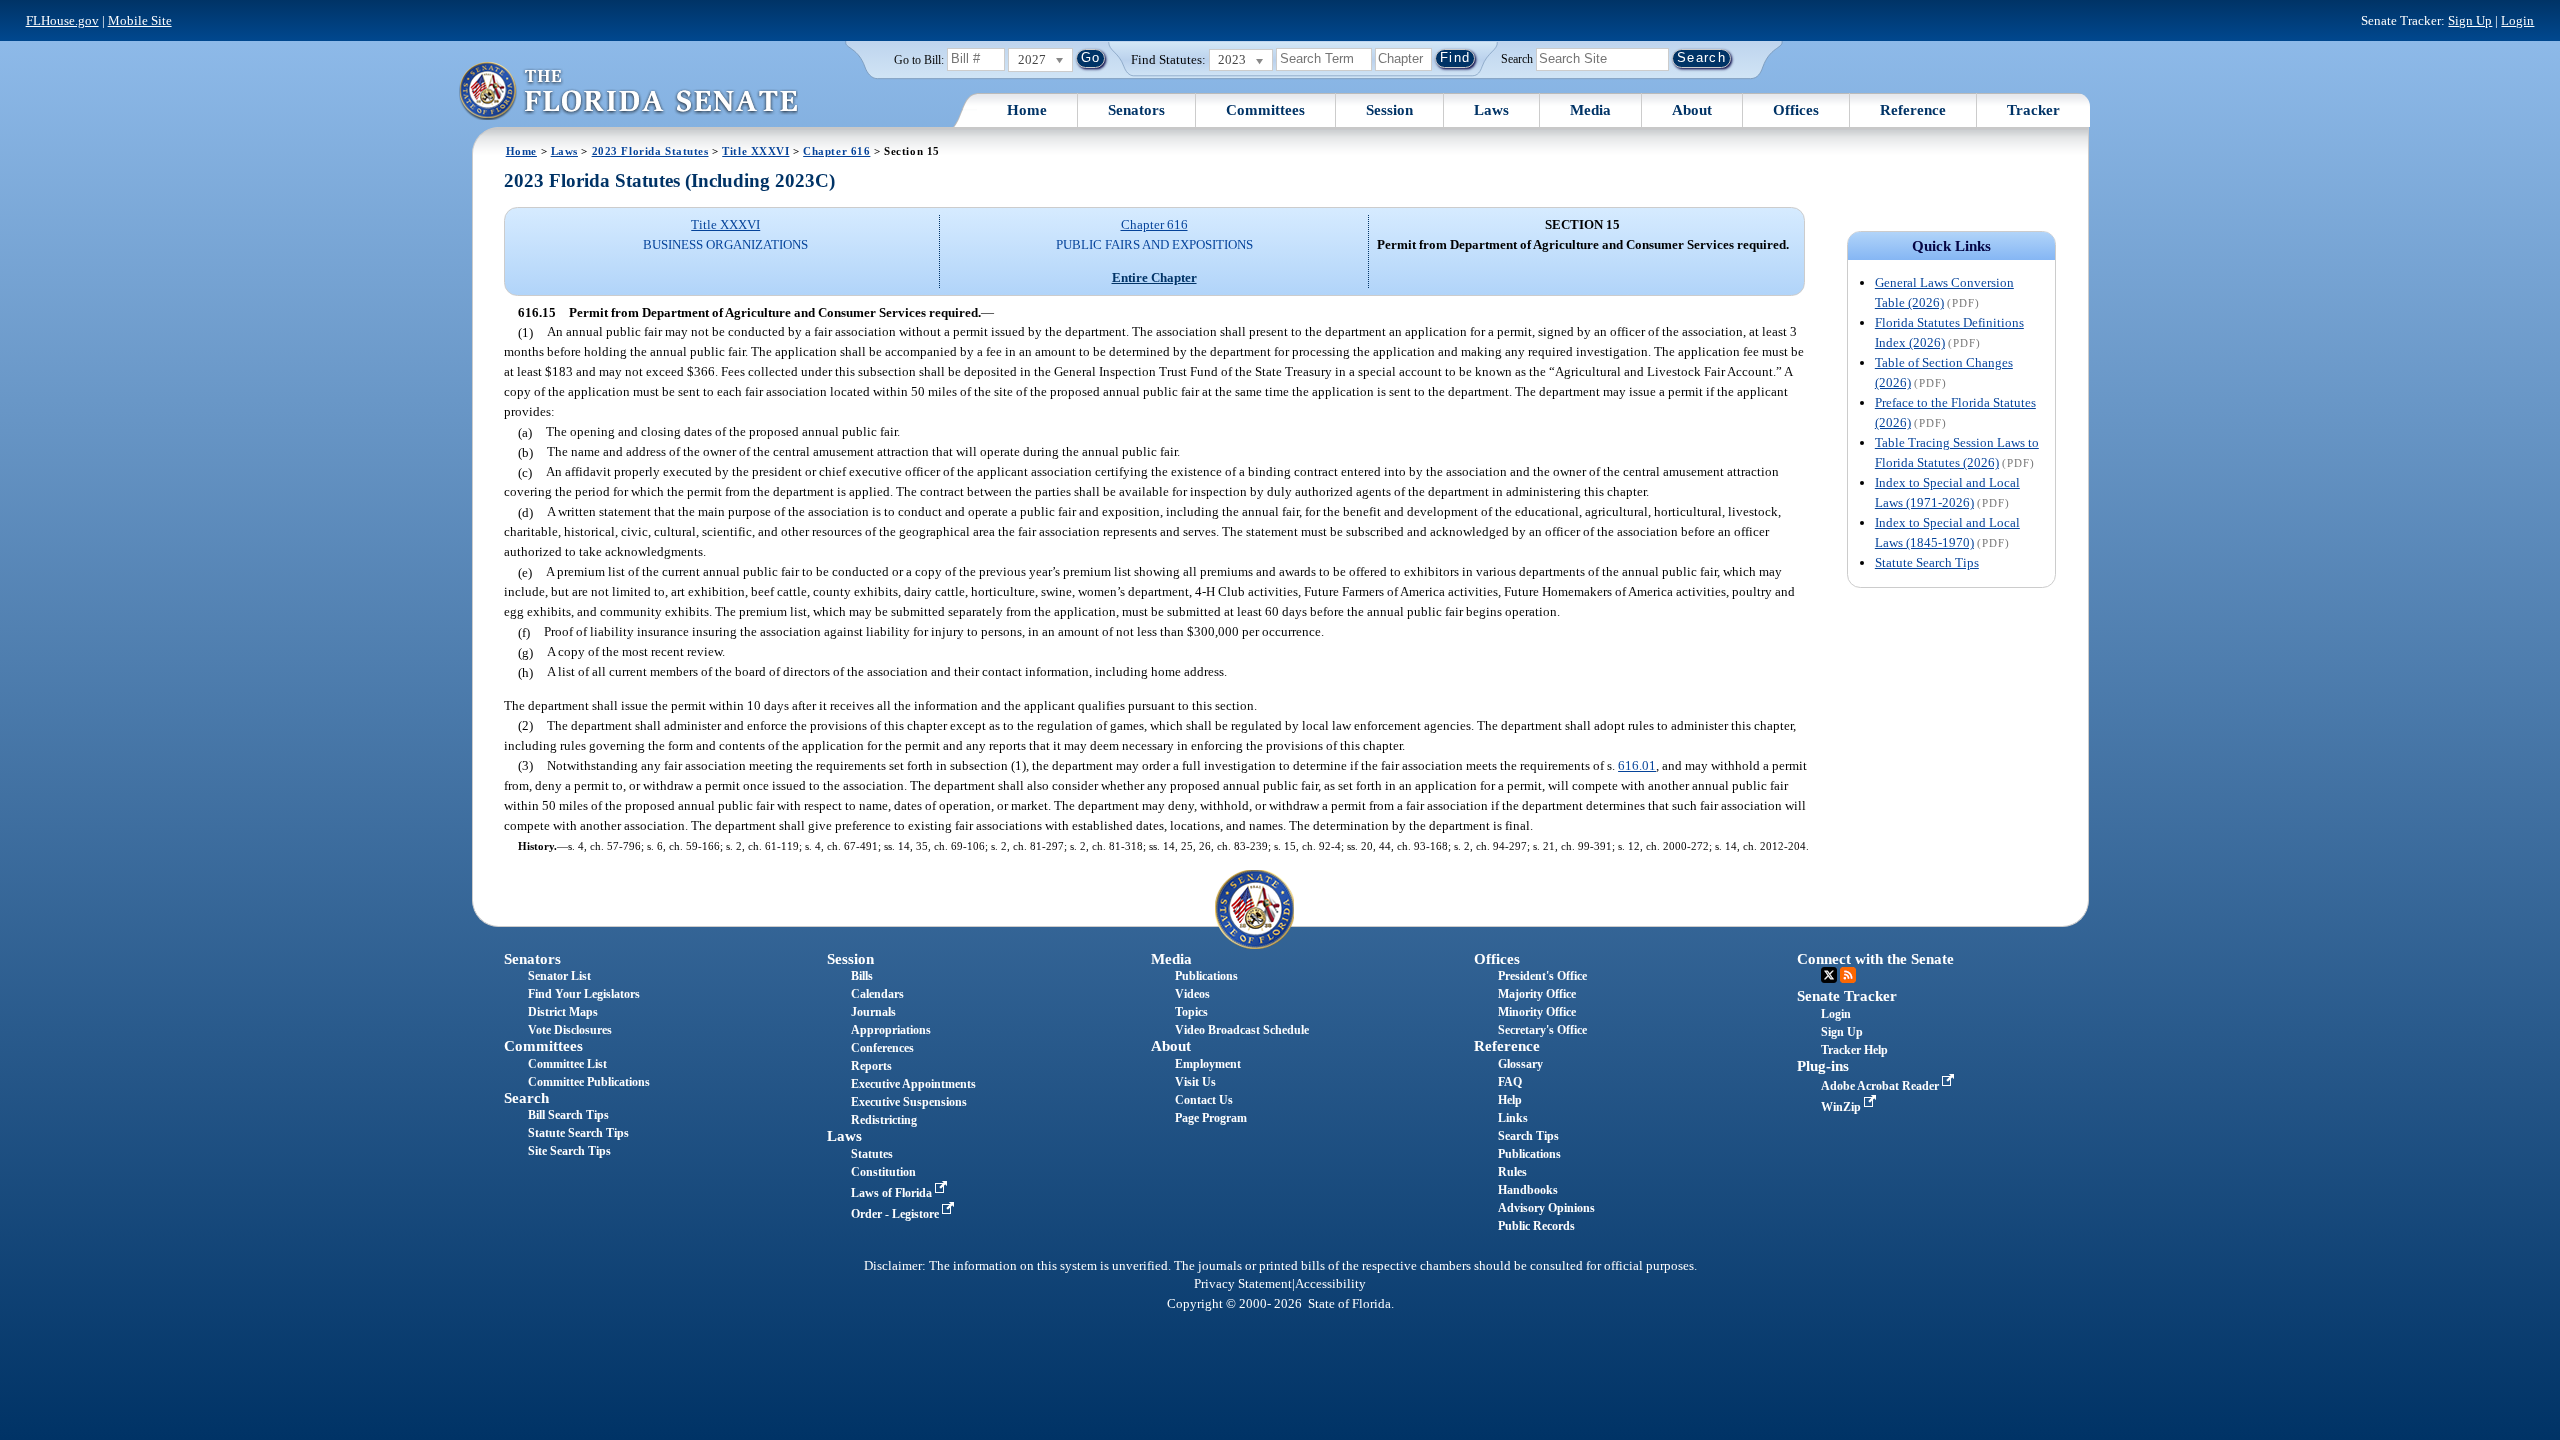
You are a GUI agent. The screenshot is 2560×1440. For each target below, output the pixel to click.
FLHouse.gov (62, 20)
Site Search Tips (569, 1151)
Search (1517, 58)
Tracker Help (1854, 1050)
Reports (871, 1066)
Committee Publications (589, 1082)
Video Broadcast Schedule (1242, 1030)
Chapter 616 (836, 151)
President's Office (1542, 976)
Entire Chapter (1154, 277)
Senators (1136, 110)
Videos (1192, 994)
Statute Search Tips (1927, 562)
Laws (1491, 110)
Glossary (1520, 1064)
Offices (1796, 110)
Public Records (1536, 1226)
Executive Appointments (913, 1084)
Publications (1206, 976)
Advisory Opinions (1546, 1208)
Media (1590, 110)
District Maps (563, 1012)
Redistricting (884, 1120)
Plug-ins (1823, 1066)
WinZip (1842, 1107)
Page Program (1211, 1118)
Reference (1913, 110)
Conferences (882, 1048)
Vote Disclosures (570, 1030)
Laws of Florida (893, 1193)
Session (1389, 110)
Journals (873, 1012)
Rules (1512, 1172)
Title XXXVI (755, 151)
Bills (862, 976)
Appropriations (891, 1030)
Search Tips (1528, 1136)
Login (2517, 20)
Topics (1191, 1012)
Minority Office (1537, 1012)
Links (1513, 1118)
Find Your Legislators (584, 994)
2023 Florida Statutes (650, 151)
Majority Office (1537, 994)
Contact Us (1204, 1100)
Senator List (559, 976)
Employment (1208, 1064)
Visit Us (1195, 1082)
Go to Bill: (919, 60)
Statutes (872, 1154)
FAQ (1510, 1082)
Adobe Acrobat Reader (1881, 1086)
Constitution (883, 1172)
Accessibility (1330, 1284)
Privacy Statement (1243, 1284)
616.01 (1637, 765)
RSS (1848, 975)
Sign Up (2470, 20)
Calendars (877, 994)
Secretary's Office (1542, 1030)
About (1692, 110)
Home (1027, 110)
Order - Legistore (896, 1214)
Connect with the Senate (1875, 959)
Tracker (2033, 110)
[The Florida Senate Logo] (628, 90)
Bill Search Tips (568, 1115)
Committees (1265, 110)
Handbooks (1528, 1190)
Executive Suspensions (909, 1102)
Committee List (567, 1064)
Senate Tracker (1847, 996)
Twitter (1829, 975)
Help (1510, 1100)
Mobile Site (140, 20)
